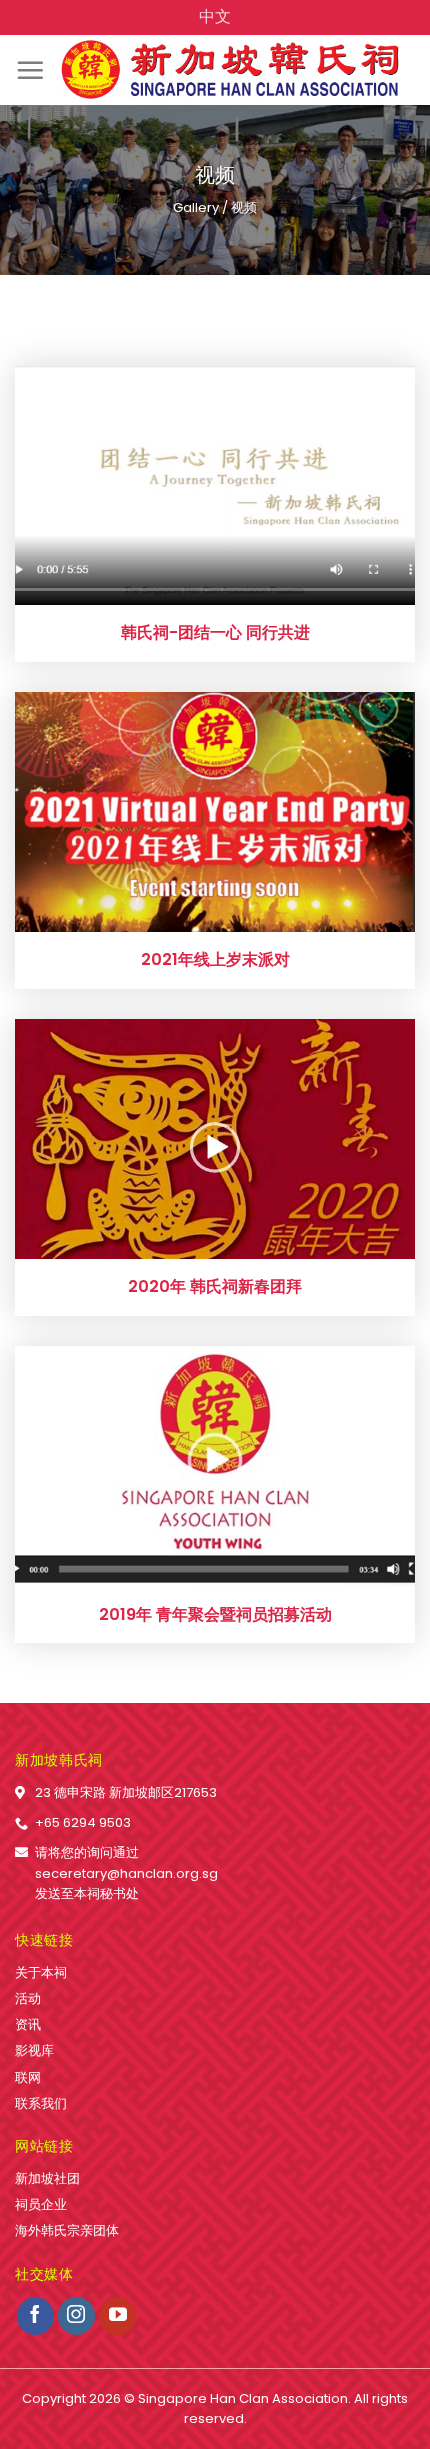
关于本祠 (41, 1972)
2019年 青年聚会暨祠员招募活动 (215, 1615)
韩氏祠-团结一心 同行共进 (215, 633)
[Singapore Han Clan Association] (230, 69)
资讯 (28, 2024)
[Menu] (30, 70)
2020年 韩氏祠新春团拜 (215, 1287)
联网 (28, 2077)
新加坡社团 (47, 2178)
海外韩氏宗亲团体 (67, 2230)
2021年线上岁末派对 (215, 960)
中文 (215, 16)
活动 (28, 1998)
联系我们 (41, 2103)
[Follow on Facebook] (36, 2316)
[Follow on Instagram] (77, 2316)
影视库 (34, 2050)
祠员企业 (41, 2204)
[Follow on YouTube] (118, 2316)
